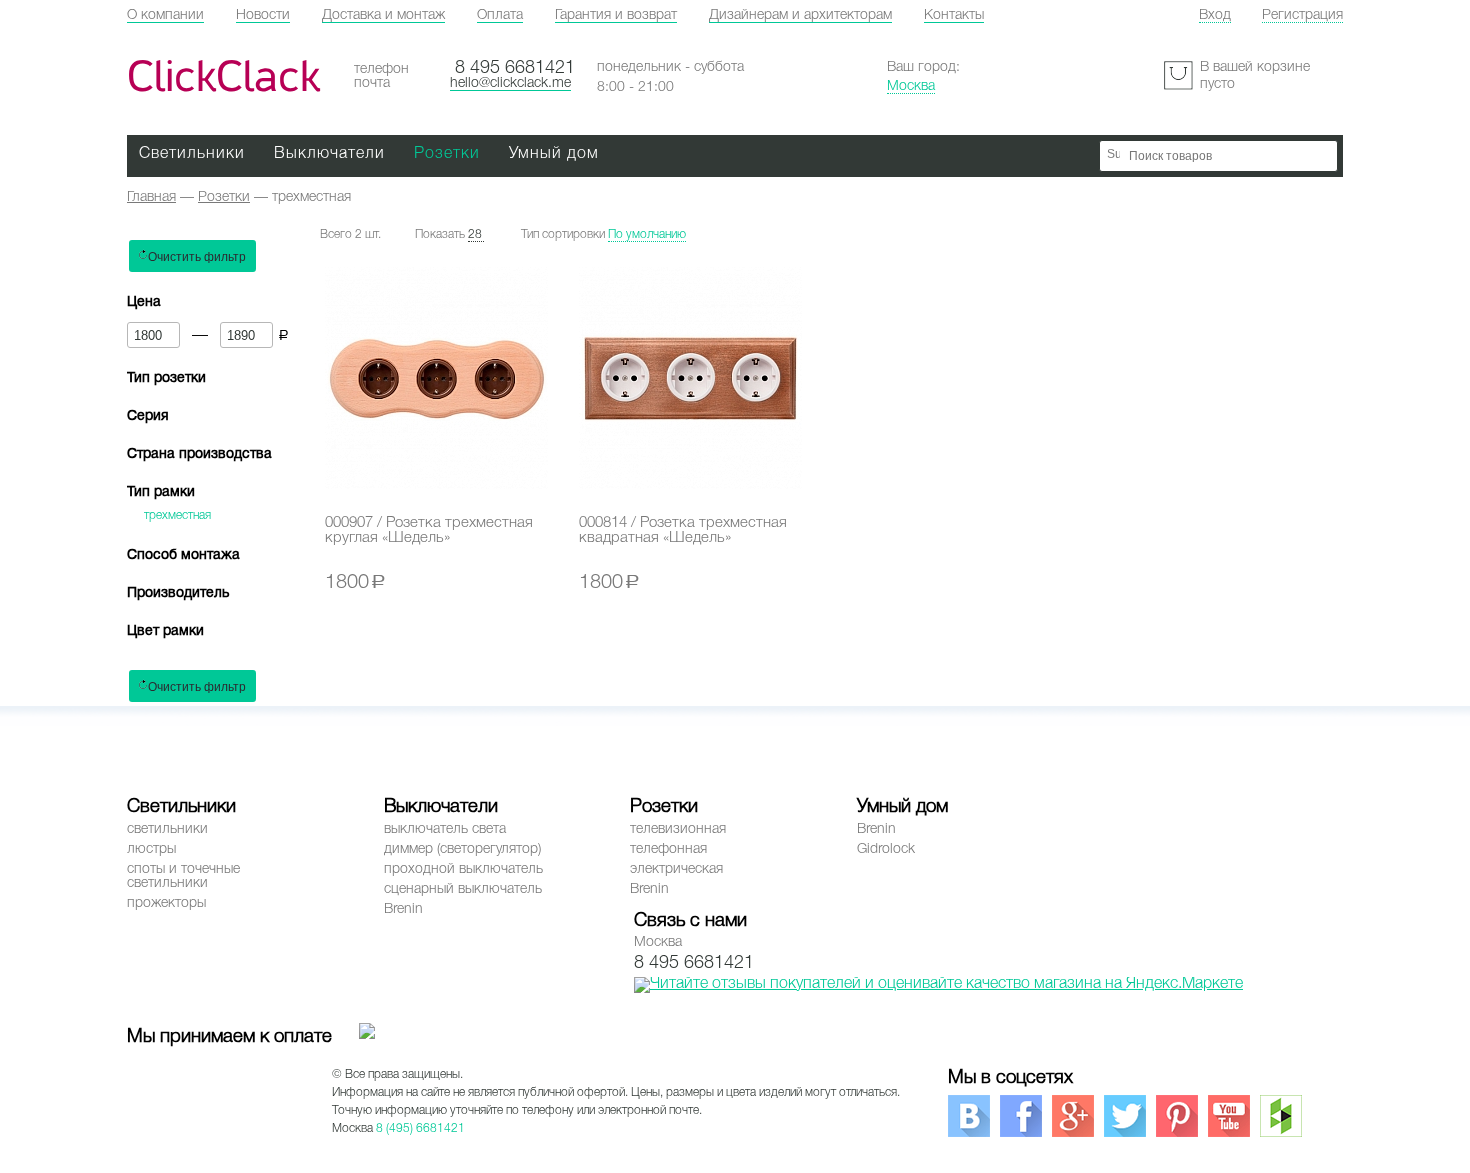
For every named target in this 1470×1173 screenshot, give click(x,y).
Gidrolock (886, 849)
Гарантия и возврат (616, 15)
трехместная (177, 515)
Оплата (500, 15)
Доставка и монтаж (383, 15)
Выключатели (329, 154)
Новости (263, 15)
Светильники (192, 154)
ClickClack (223, 76)
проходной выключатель (463, 869)
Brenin (403, 909)
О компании (165, 15)
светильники (167, 829)
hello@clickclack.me (510, 83)
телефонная (668, 849)
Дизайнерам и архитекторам (800, 15)
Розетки (447, 154)
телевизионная (678, 829)
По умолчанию (647, 234)
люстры (151, 849)
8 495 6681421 (515, 68)
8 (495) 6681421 (420, 1128)
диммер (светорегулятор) (462, 849)
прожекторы (166, 903)
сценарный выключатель (463, 889)
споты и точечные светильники (183, 876)
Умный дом (554, 154)
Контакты (954, 15)
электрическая (676, 869)
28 (475, 234)
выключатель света (445, 829)
